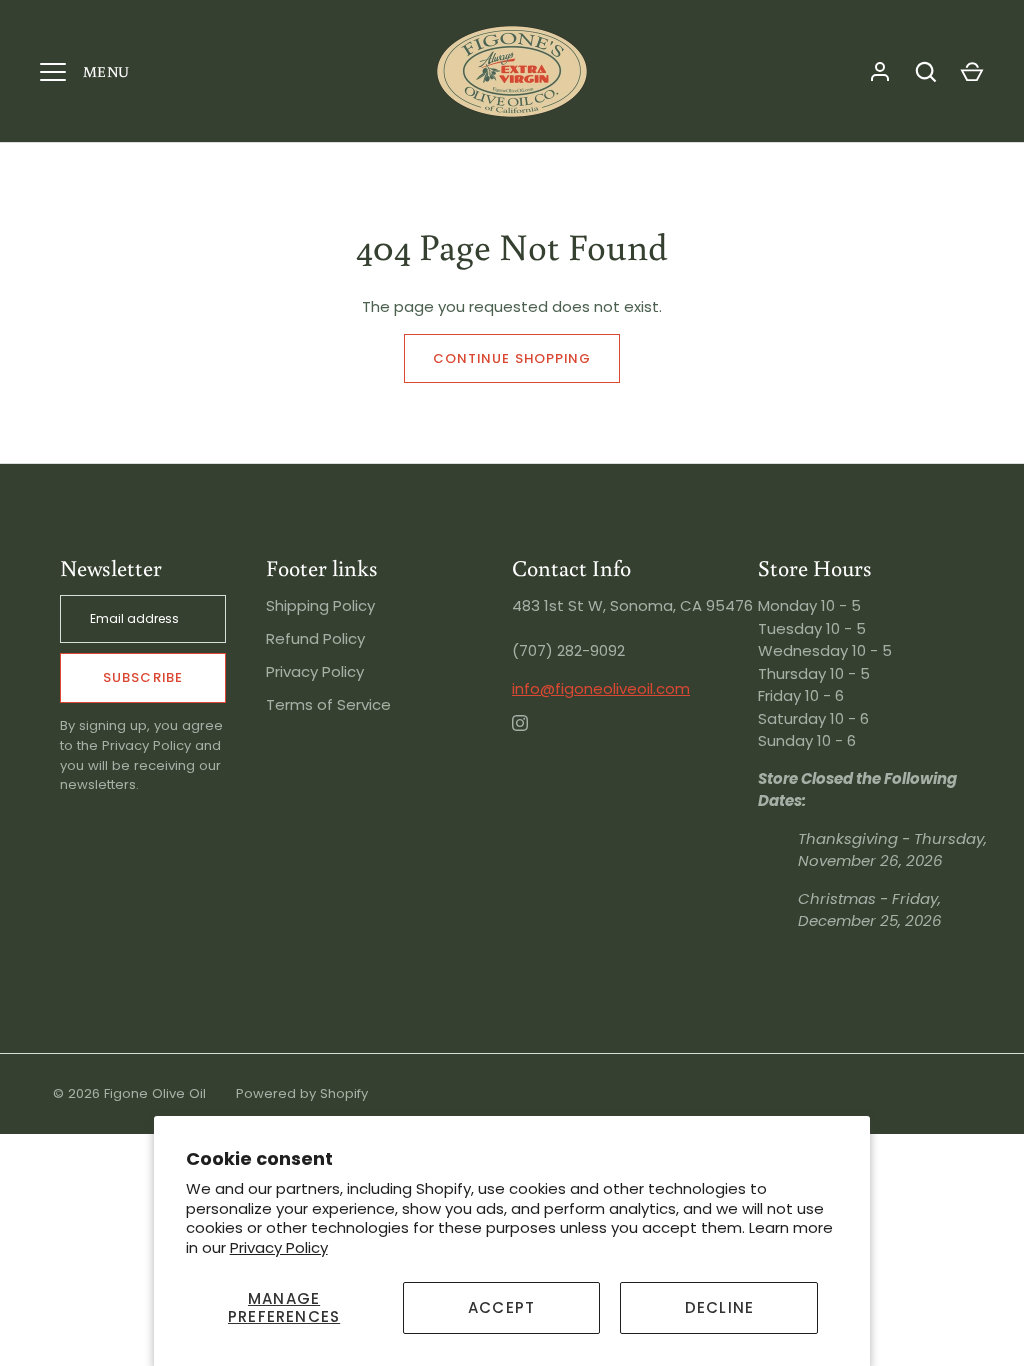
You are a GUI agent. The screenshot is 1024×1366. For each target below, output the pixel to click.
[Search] (926, 72)
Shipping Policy (320, 605)
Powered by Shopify (302, 1093)
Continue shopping (512, 358)
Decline (719, 1307)
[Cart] (972, 72)
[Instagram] (534, 737)
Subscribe (142, 677)
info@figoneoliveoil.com (601, 688)
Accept (501, 1307)
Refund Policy (315, 638)
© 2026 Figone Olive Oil (129, 1093)
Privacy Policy (279, 1247)
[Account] (880, 72)
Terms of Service (328, 704)
